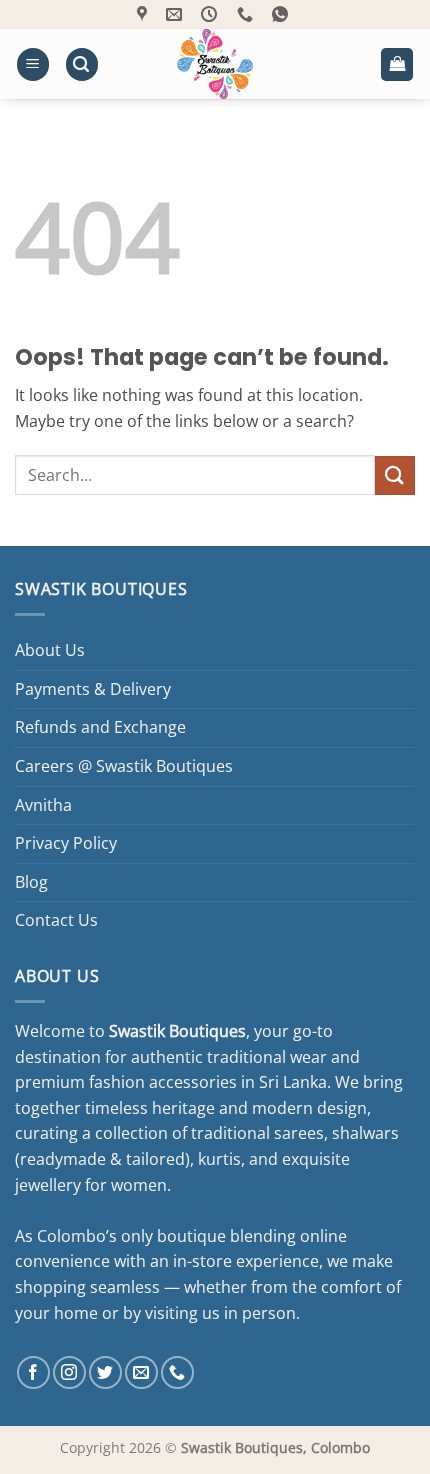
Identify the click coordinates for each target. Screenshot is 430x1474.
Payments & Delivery (93, 689)
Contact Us (56, 920)
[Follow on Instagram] (69, 1372)
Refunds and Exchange (100, 727)
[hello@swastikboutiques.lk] (176, 14)
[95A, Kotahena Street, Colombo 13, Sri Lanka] (144, 14)
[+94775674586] (247, 14)
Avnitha (43, 805)
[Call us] (177, 1372)
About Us (50, 650)
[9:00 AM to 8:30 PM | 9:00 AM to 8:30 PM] (211, 14)
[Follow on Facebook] (33, 1372)
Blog (31, 882)
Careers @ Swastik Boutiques (124, 766)
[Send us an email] (141, 1372)
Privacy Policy (66, 843)
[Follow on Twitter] (105, 1372)
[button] (33, 64)
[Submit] (395, 475)
